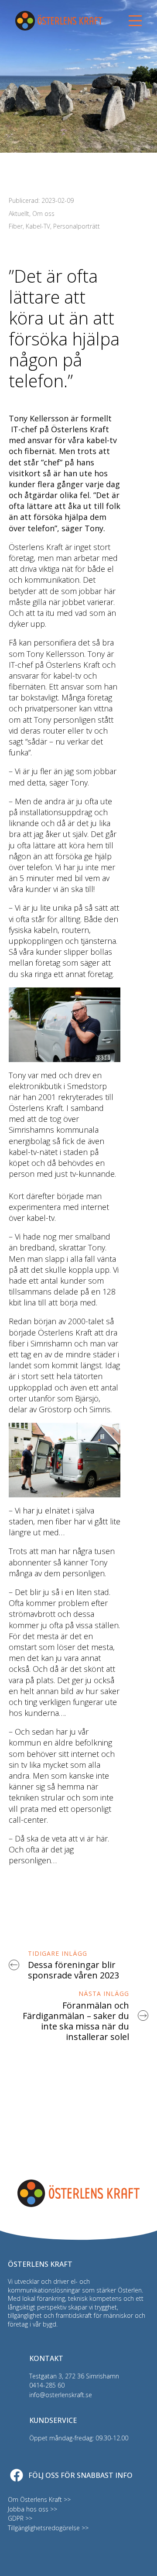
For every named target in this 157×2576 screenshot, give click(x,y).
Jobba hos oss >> (32, 2509)
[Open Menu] (135, 21)
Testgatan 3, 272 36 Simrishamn (74, 2376)
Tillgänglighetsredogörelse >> (48, 2528)
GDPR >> (20, 2518)
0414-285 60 (47, 2385)
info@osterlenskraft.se (61, 2395)
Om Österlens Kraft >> (39, 2499)
